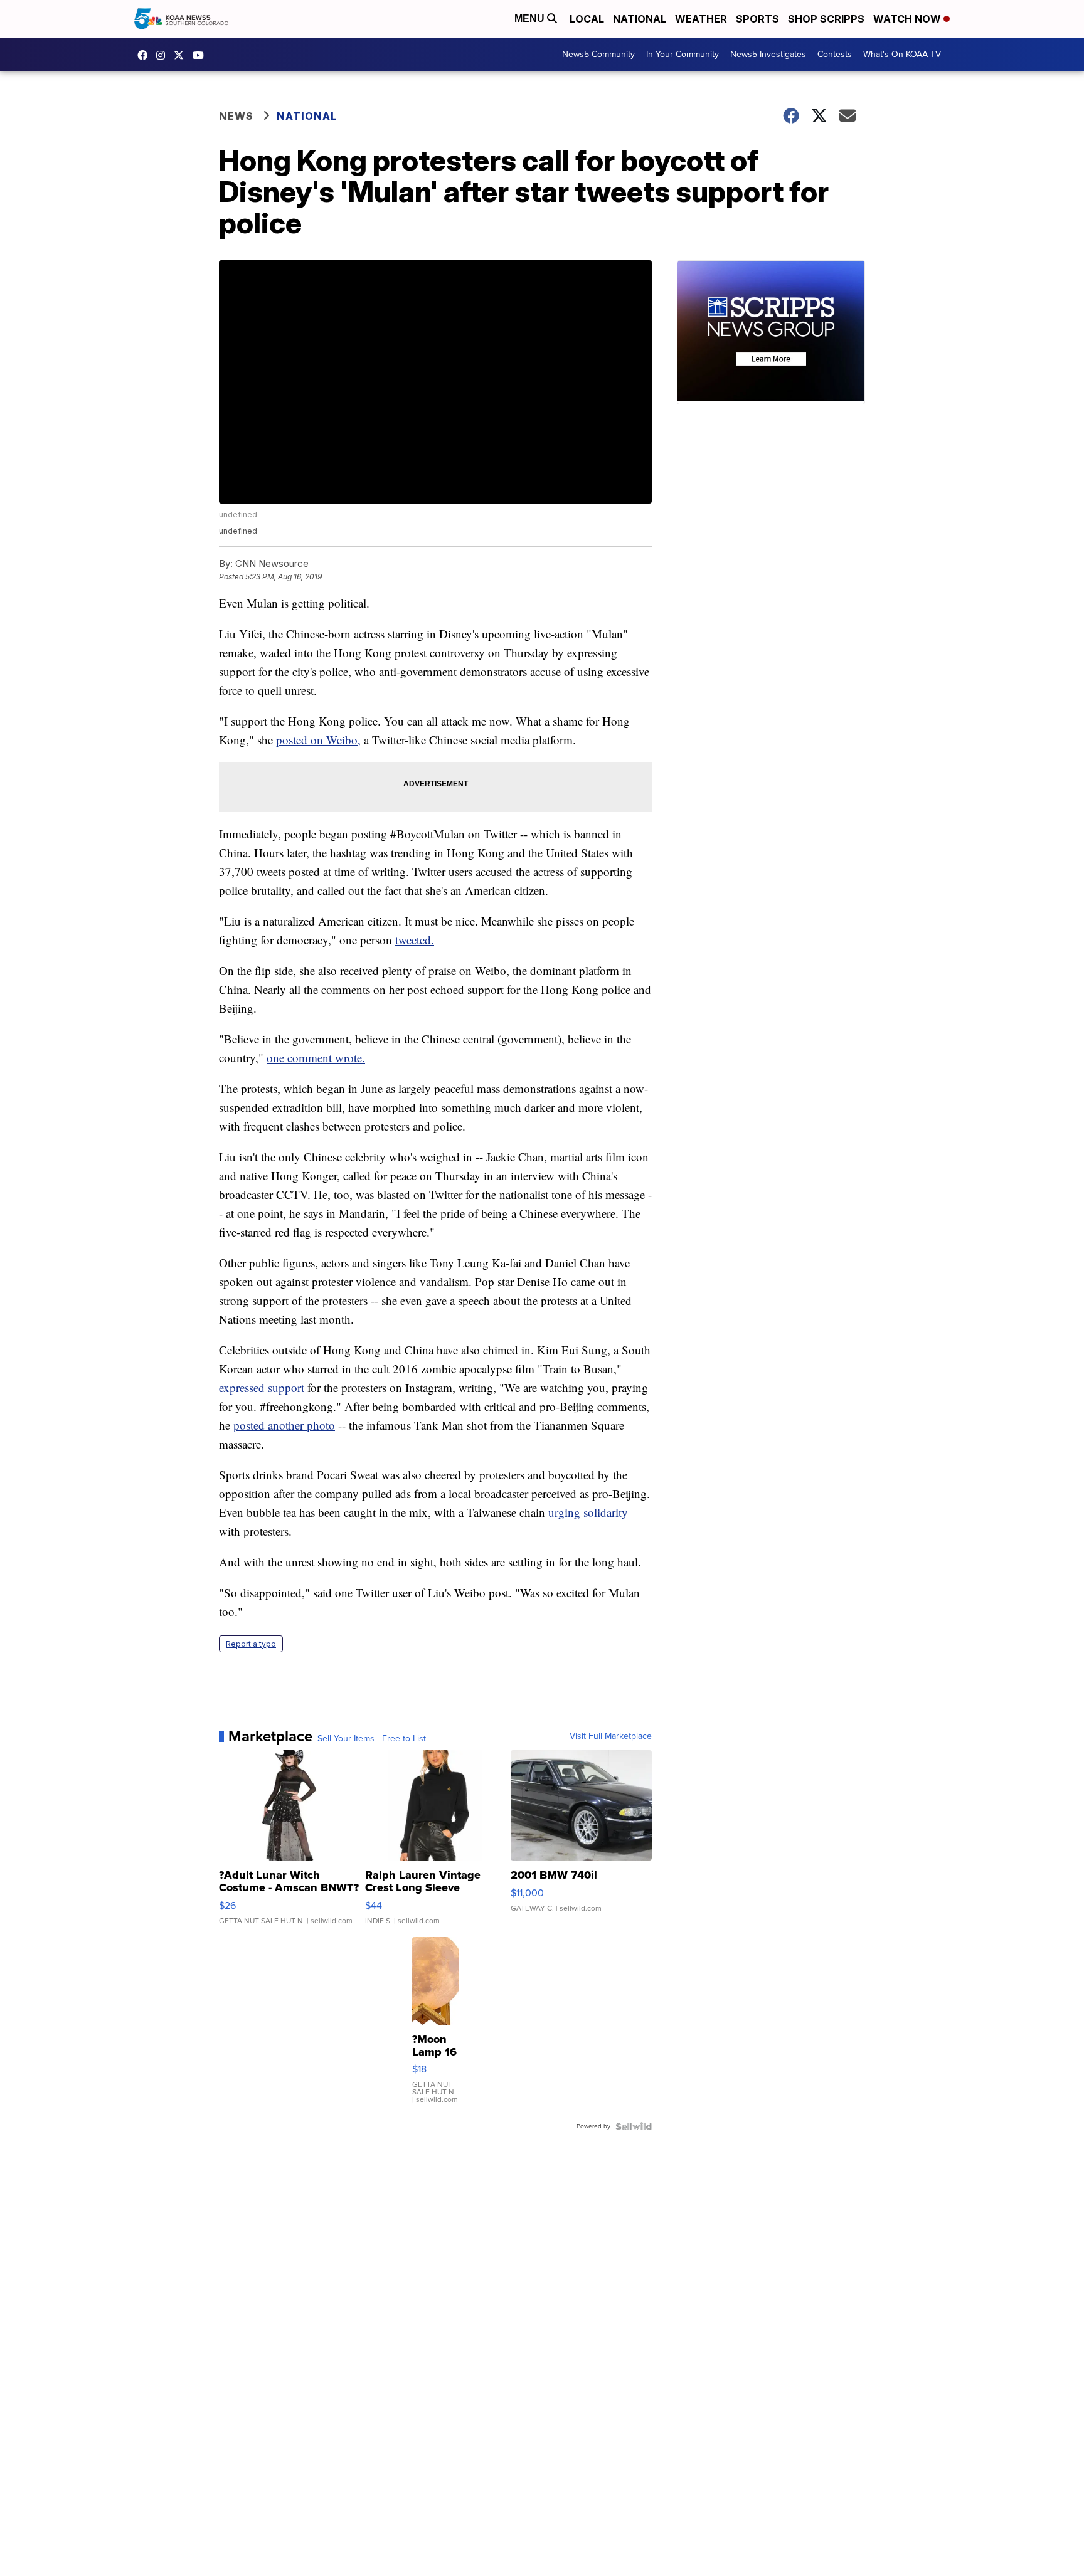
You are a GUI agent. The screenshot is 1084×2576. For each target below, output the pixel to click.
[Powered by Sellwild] (634, 2126)
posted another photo (284, 1425)
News (236, 116)
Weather (701, 19)
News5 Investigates (768, 54)
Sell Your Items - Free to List (372, 1739)
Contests (835, 54)
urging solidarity (588, 1512)
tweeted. (415, 940)
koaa (182, 55)
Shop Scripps (826, 19)
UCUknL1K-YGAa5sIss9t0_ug (201, 55)
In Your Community (683, 54)
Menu (531, 18)
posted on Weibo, (318, 740)
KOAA (146, 55)
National (640, 19)
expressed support (262, 1387)
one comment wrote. (316, 1058)
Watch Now (908, 19)
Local (587, 19)
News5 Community (598, 54)
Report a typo (251, 1644)
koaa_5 (164, 55)
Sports (757, 19)
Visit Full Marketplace (611, 1736)
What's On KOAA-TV (902, 54)
